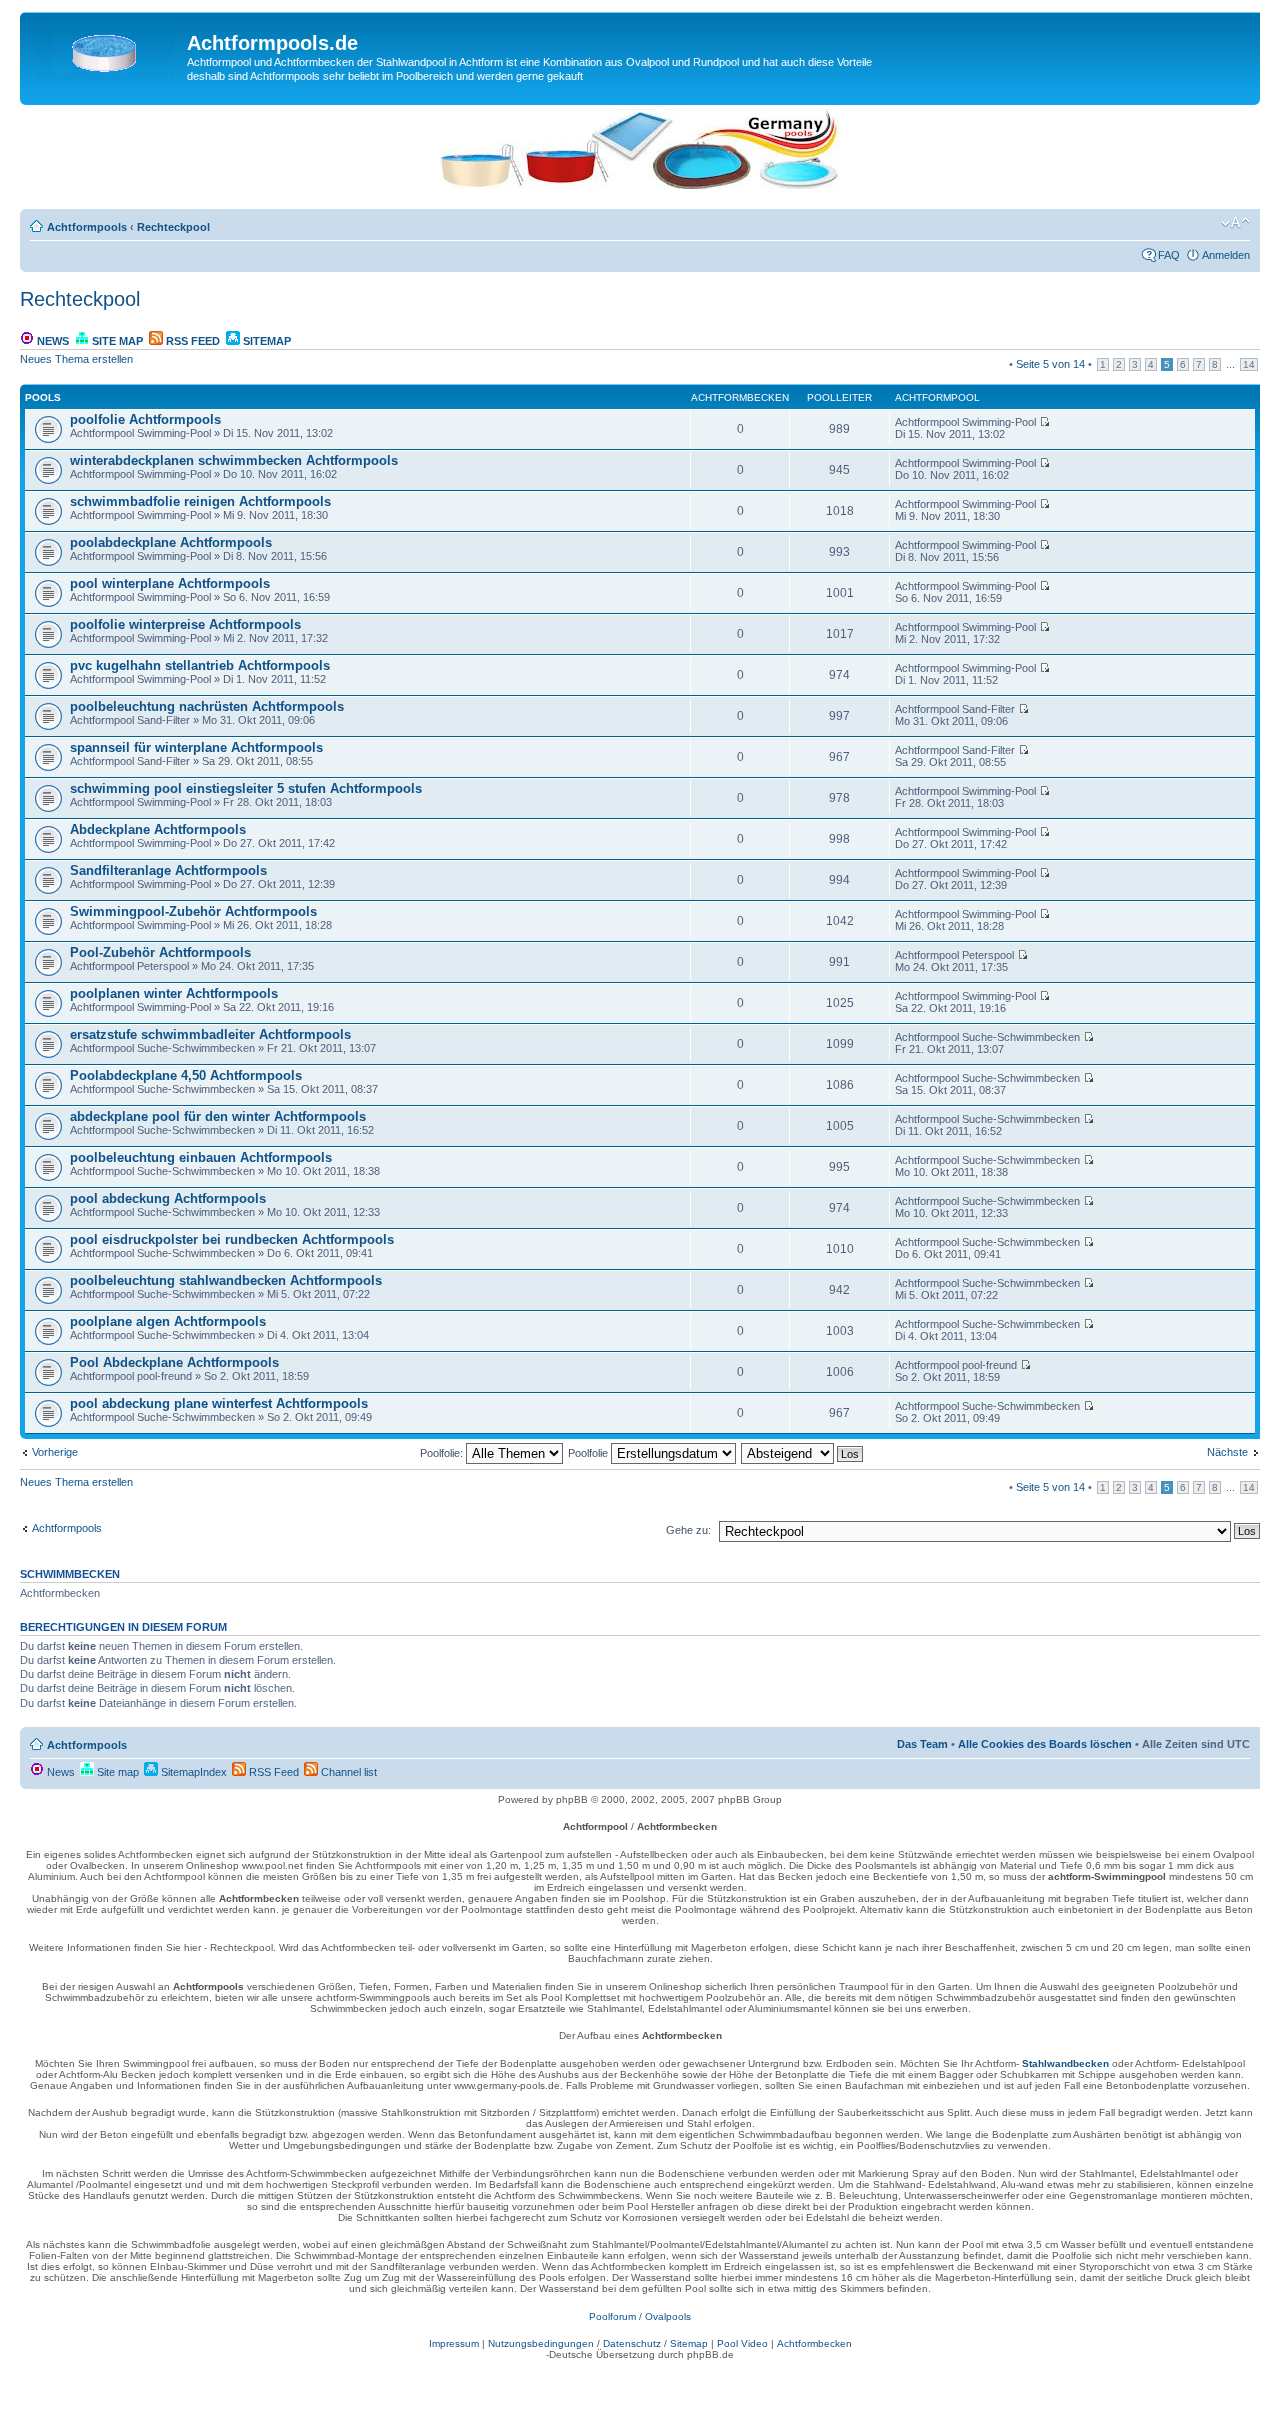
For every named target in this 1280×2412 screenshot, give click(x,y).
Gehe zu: (688, 1530)
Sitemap (265, 341)
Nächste (1227, 1452)
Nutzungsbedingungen (541, 2343)
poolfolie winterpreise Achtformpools (185, 624)
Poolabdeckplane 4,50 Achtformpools (186, 1075)
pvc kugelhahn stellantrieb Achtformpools (200, 665)
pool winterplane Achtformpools (170, 583)
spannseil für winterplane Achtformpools (196, 747)
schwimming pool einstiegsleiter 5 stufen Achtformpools (246, 788)
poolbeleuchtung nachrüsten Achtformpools (207, 706)
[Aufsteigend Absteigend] (803, 1453)
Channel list (347, 1772)
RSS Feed (191, 341)
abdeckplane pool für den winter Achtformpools (218, 1116)
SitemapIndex (192, 1772)
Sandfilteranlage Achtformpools (168, 870)
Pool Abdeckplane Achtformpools (174, 1362)
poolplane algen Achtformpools (168, 1321)
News (51, 341)
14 (1249, 364)
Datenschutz (632, 2343)
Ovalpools (668, 2316)
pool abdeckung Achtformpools (168, 1198)
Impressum (454, 2343)
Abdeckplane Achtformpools (158, 829)
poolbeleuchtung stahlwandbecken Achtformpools (226, 1280)
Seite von (1050, 364)
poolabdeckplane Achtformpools (171, 542)
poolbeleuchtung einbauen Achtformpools (201, 1157)
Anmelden (1226, 255)
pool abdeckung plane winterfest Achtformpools (219, 1403)
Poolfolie (589, 1453)
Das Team (922, 1744)
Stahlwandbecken (1065, 2063)
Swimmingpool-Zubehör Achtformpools (193, 911)
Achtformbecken (814, 2343)
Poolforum (612, 2316)
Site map (116, 341)
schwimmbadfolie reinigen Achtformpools (200, 501)
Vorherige (55, 1452)
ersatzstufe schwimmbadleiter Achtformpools (210, 1034)
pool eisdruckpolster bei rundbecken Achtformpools (232, 1239)
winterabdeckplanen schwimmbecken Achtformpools (234, 460)
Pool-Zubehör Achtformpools (160, 952)
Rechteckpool (173, 227)
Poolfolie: (443, 1453)
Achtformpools (87, 227)
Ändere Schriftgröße (1235, 223)
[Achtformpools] (106, 49)
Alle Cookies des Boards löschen (1045, 1744)
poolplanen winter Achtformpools (174, 993)
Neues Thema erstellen (76, 359)
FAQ (1169, 255)
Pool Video (742, 2343)
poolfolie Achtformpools (145, 419)
